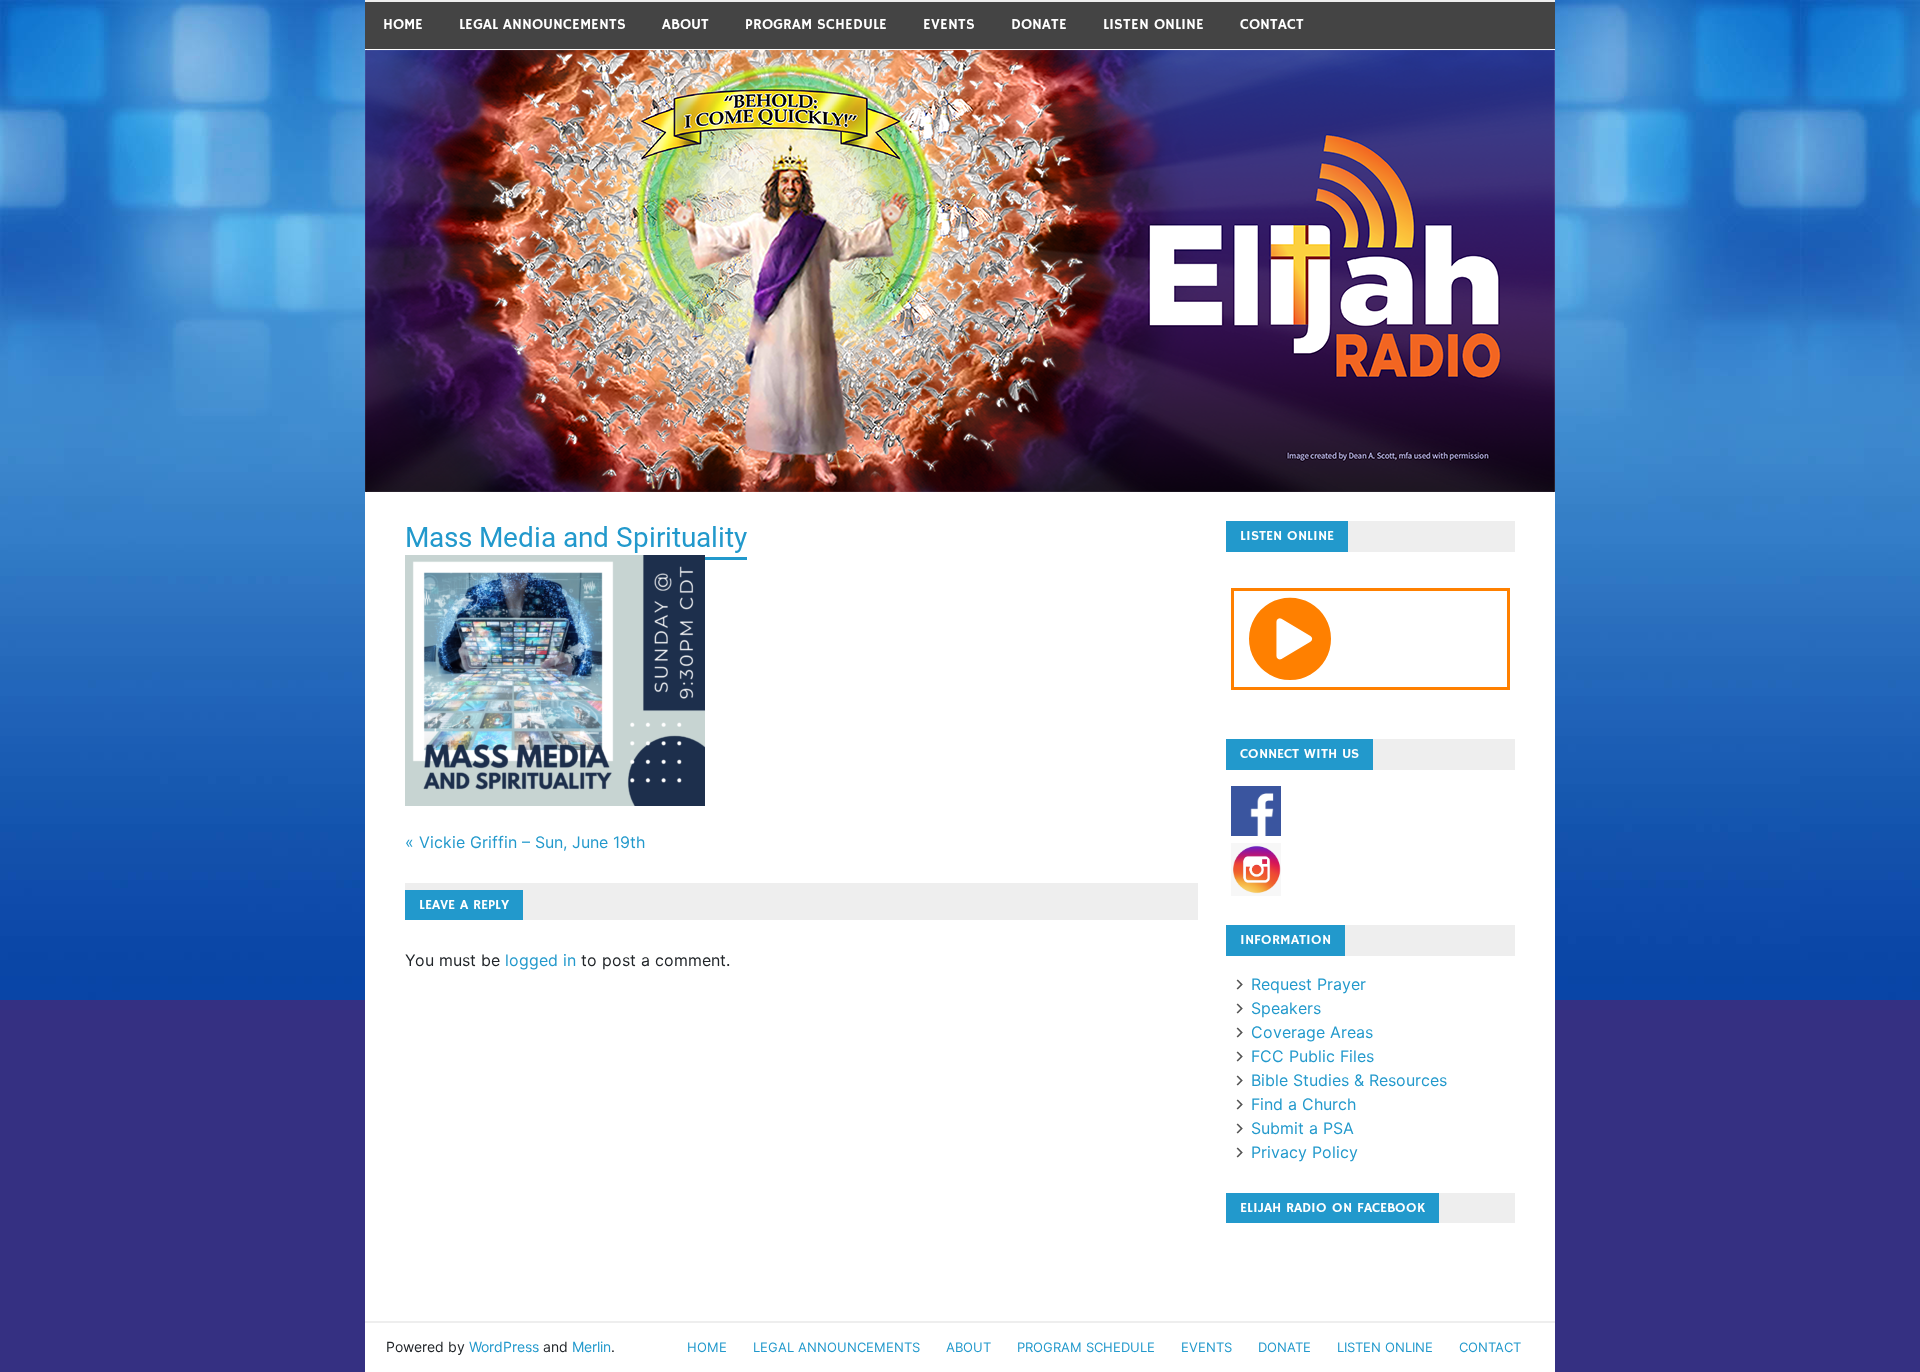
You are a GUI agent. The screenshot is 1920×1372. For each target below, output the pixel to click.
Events (949, 24)
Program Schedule (816, 24)
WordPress (504, 1346)
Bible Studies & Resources (1349, 1080)
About (685, 24)
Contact (1272, 24)
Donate (1039, 24)
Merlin (591, 1346)
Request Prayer (1308, 984)
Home (403, 24)
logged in (540, 960)
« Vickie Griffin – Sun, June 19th (525, 842)
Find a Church (1303, 1104)
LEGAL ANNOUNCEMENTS (542, 24)
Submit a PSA (1302, 1128)
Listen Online (1153, 24)
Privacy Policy (1304, 1152)
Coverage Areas (1312, 1032)
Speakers (1286, 1008)
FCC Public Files (1312, 1056)
